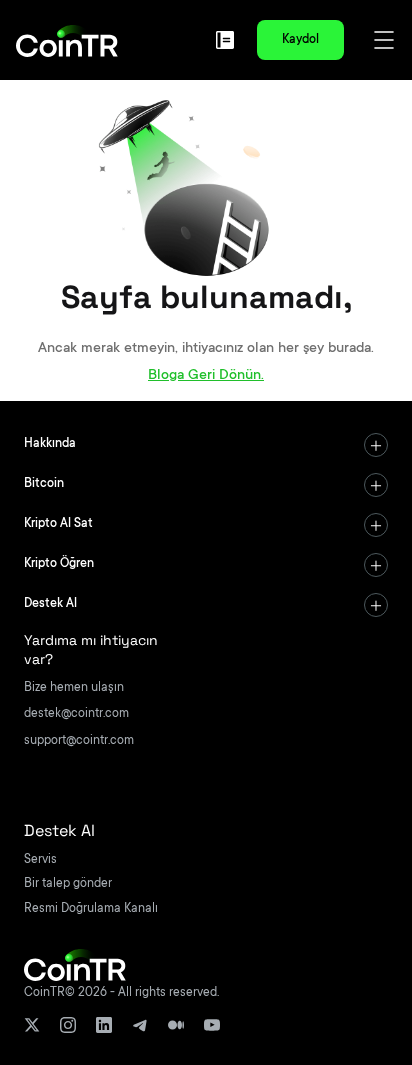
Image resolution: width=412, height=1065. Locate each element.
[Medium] (176, 1025)
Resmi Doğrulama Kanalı (91, 909)
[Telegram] (140, 1025)
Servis (40, 860)
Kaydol (300, 40)
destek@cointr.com (76, 714)
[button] (206, 445)
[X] (32, 1025)
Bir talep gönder (68, 884)
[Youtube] (212, 1025)
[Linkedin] (104, 1025)
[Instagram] (68, 1025)
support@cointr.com (79, 741)
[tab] (206, 445)
